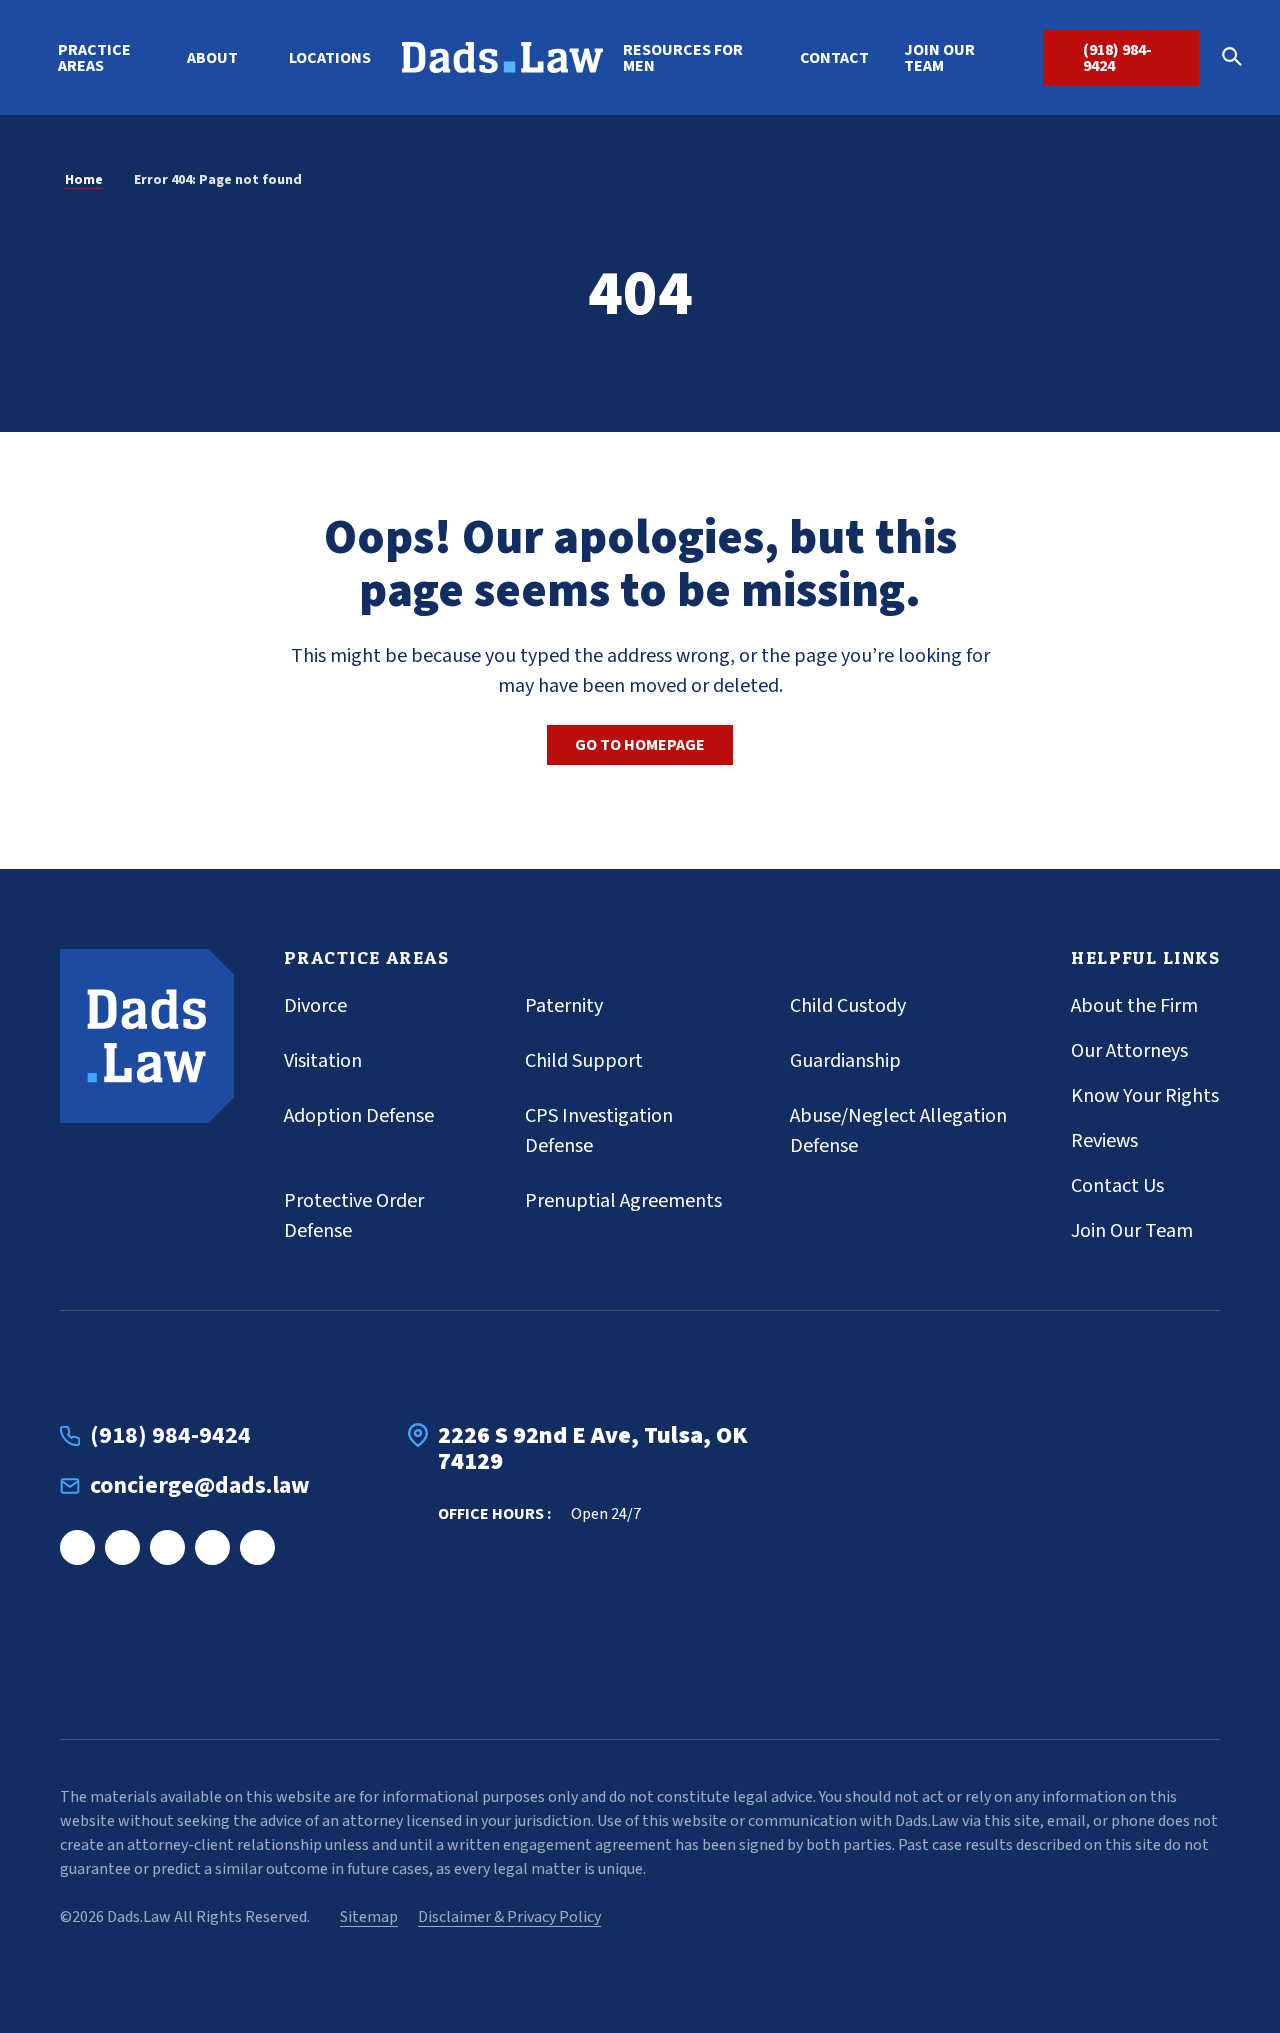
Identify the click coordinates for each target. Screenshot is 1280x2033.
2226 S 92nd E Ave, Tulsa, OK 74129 (592, 1449)
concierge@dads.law (200, 1486)
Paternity (564, 1006)
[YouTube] (257, 1547)
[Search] (1239, 57)
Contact (834, 58)
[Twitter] (212, 1547)
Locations (330, 58)
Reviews (1104, 1141)
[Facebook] (77, 1547)
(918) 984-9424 (1117, 58)
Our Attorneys (1129, 1051)
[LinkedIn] (167, 1547)
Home (84, 180)
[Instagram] (122, 1547)
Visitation (323, 1061)
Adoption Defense (359, 1116)
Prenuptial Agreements (623, 1201)
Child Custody (848, 1006)
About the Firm (1134, 1006)
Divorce (315, 1006)
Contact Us (1117, 1186)
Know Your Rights (1145, 1096)
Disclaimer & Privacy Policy (509, 1917)
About (212, 58)
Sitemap (369, 1917)
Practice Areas (94, 58)
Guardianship (845, 1061)
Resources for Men (683, 58)
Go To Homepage (640, 745)
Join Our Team (939, 58)
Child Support (584, 1061)
